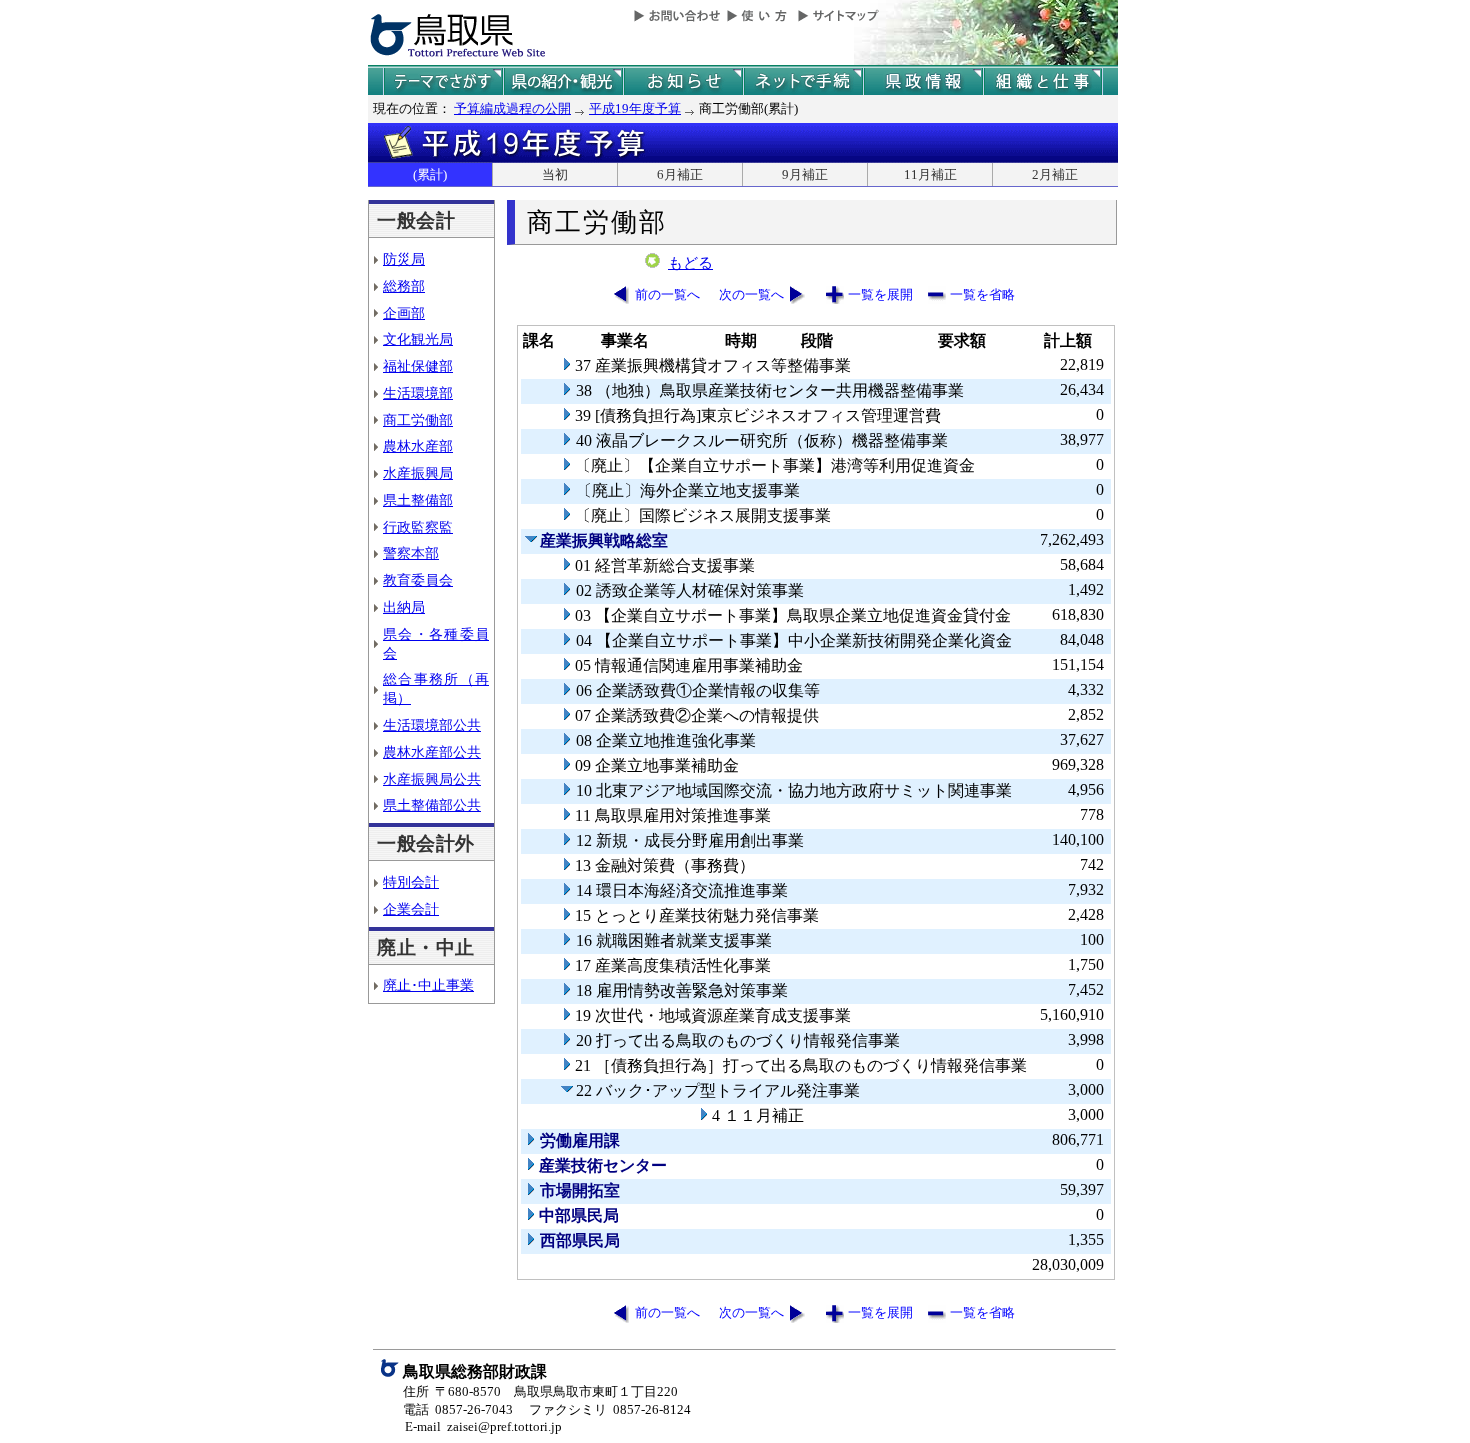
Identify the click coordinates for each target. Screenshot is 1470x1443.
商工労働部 (418, 420)
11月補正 (930, 174)
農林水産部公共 (432, 752)
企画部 (404, 313)
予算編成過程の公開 (512, 108)
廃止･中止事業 (428, 985)
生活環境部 (418, 393)
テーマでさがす (443, 81)
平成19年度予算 (635, 108)
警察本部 (411, 553)
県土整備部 (418, 500)
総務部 (404, 286)
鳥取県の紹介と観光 (563, 81)
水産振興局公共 (432, 779)
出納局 (404, 607)
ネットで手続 (803, 81)
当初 (555, 174)
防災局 (404, 259)
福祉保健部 (418, 366)
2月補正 (1055, 174)
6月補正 (680, 174)
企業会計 (411, 909)
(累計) (430, 174)
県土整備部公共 (432, 805)
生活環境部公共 (432, 725)
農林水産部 (418, 446)
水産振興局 (418, 473)
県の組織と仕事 (1043, 81)
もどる (690, 263)
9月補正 (805, 174)
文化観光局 (418, 339)
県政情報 (923, 81)
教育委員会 (418, 580)
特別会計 (411, 882)
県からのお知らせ (683, 81)
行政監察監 (418, 527)
